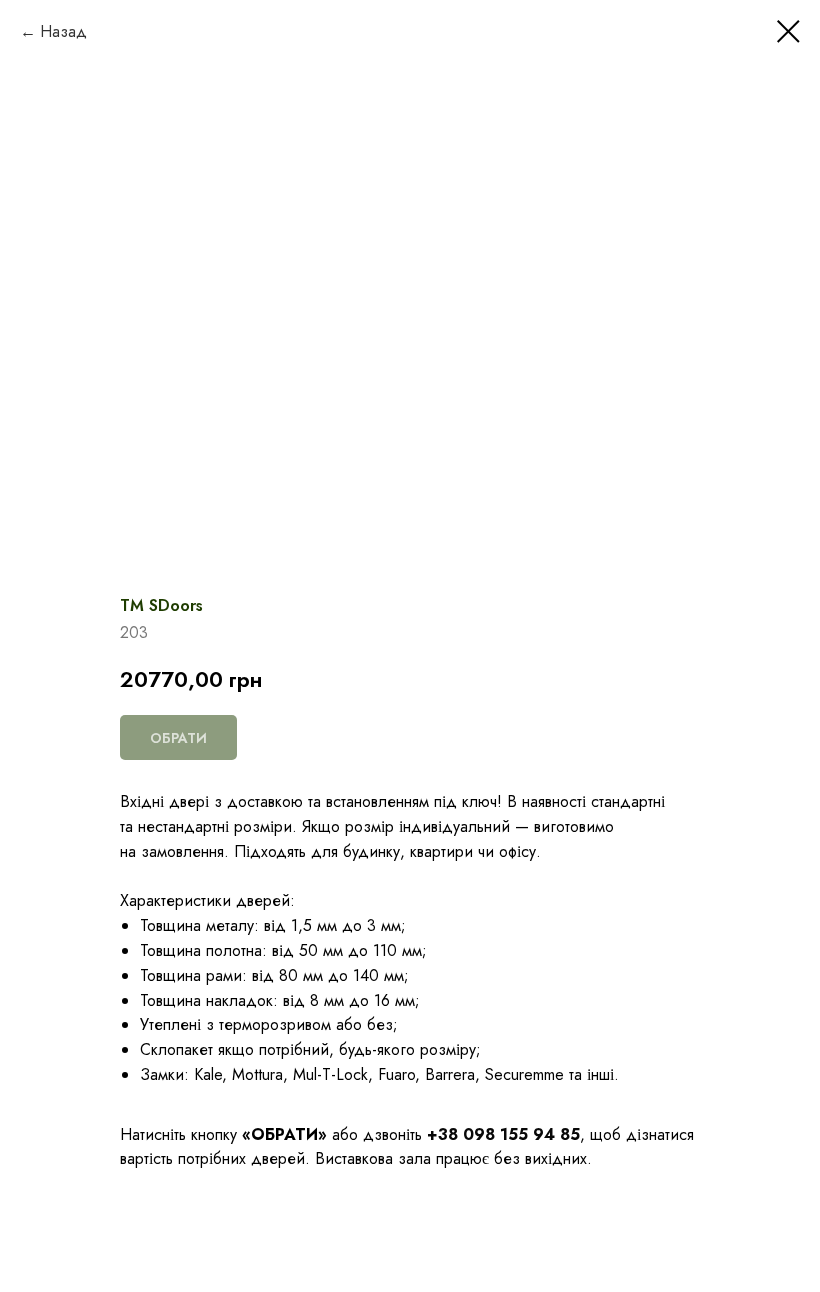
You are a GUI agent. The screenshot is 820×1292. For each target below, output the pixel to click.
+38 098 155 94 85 (503, 1134)
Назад (63, 31)
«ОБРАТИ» (284, 1134)
